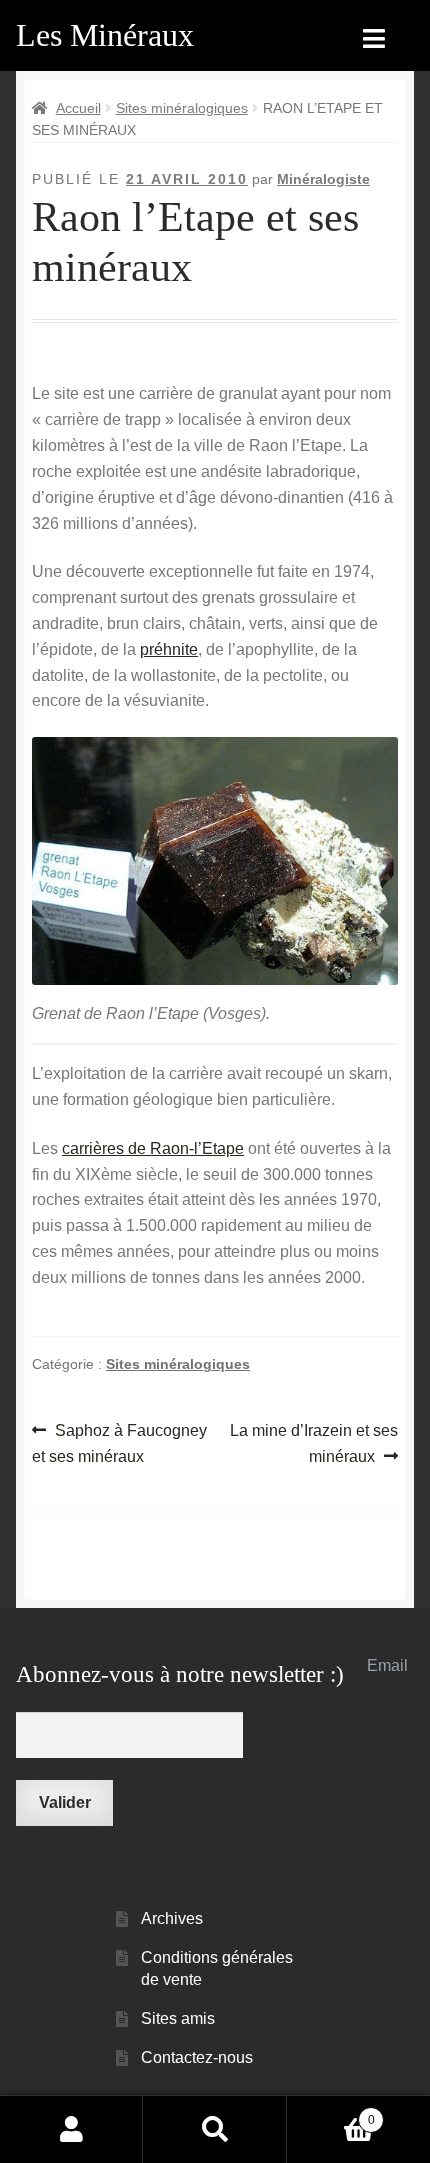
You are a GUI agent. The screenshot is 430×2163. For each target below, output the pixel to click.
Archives (172, 1918)
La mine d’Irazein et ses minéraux (313, 1443)
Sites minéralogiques (182, 108)
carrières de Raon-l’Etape (153, 1148)
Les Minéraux (105, 35)
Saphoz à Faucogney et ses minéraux (119, 1443)
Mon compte (71, 2129)
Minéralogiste (323, 179)
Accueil (78, 108)
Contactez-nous (197, 2057)
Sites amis (178, 2018)
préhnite (169, 649)
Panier (331, 2113)
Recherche (214, 2129)
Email (387, 1665)
